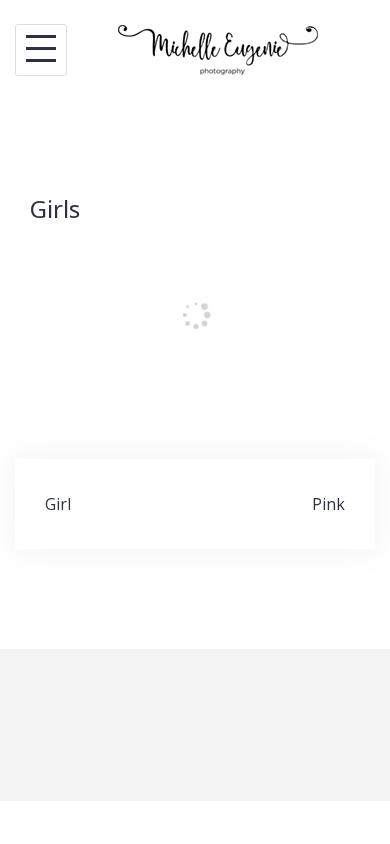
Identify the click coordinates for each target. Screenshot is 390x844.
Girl (58, 504)
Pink (328, 504)
